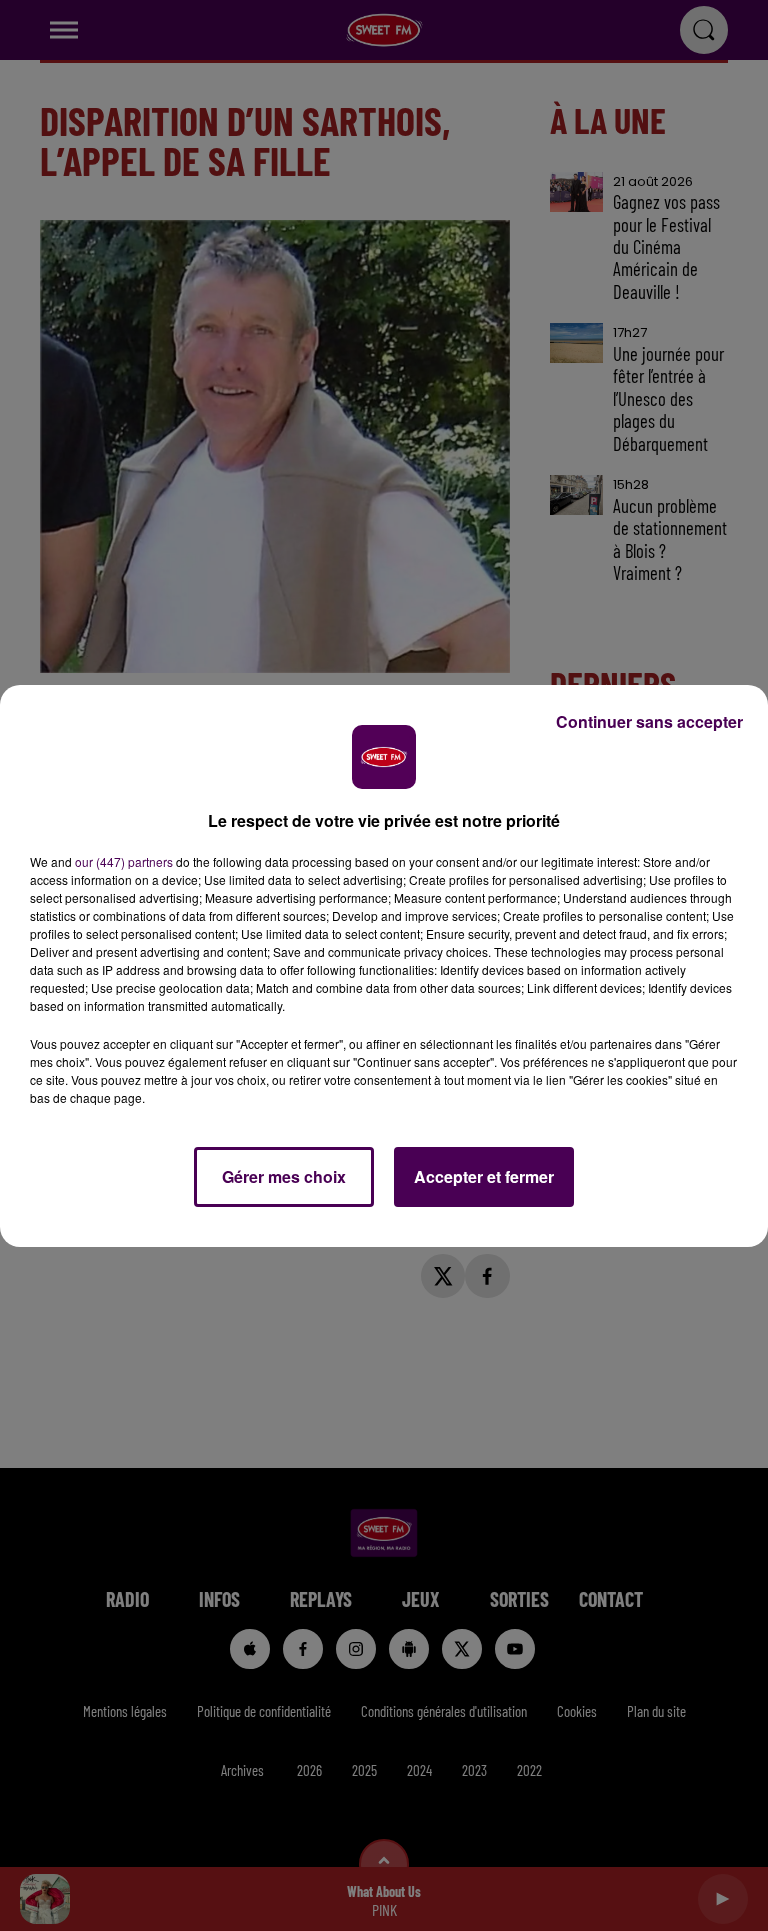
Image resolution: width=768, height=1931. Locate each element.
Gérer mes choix (284, 1176)
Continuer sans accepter (649, 721)
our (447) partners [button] (124, 861)
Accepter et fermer (484, 1176)
